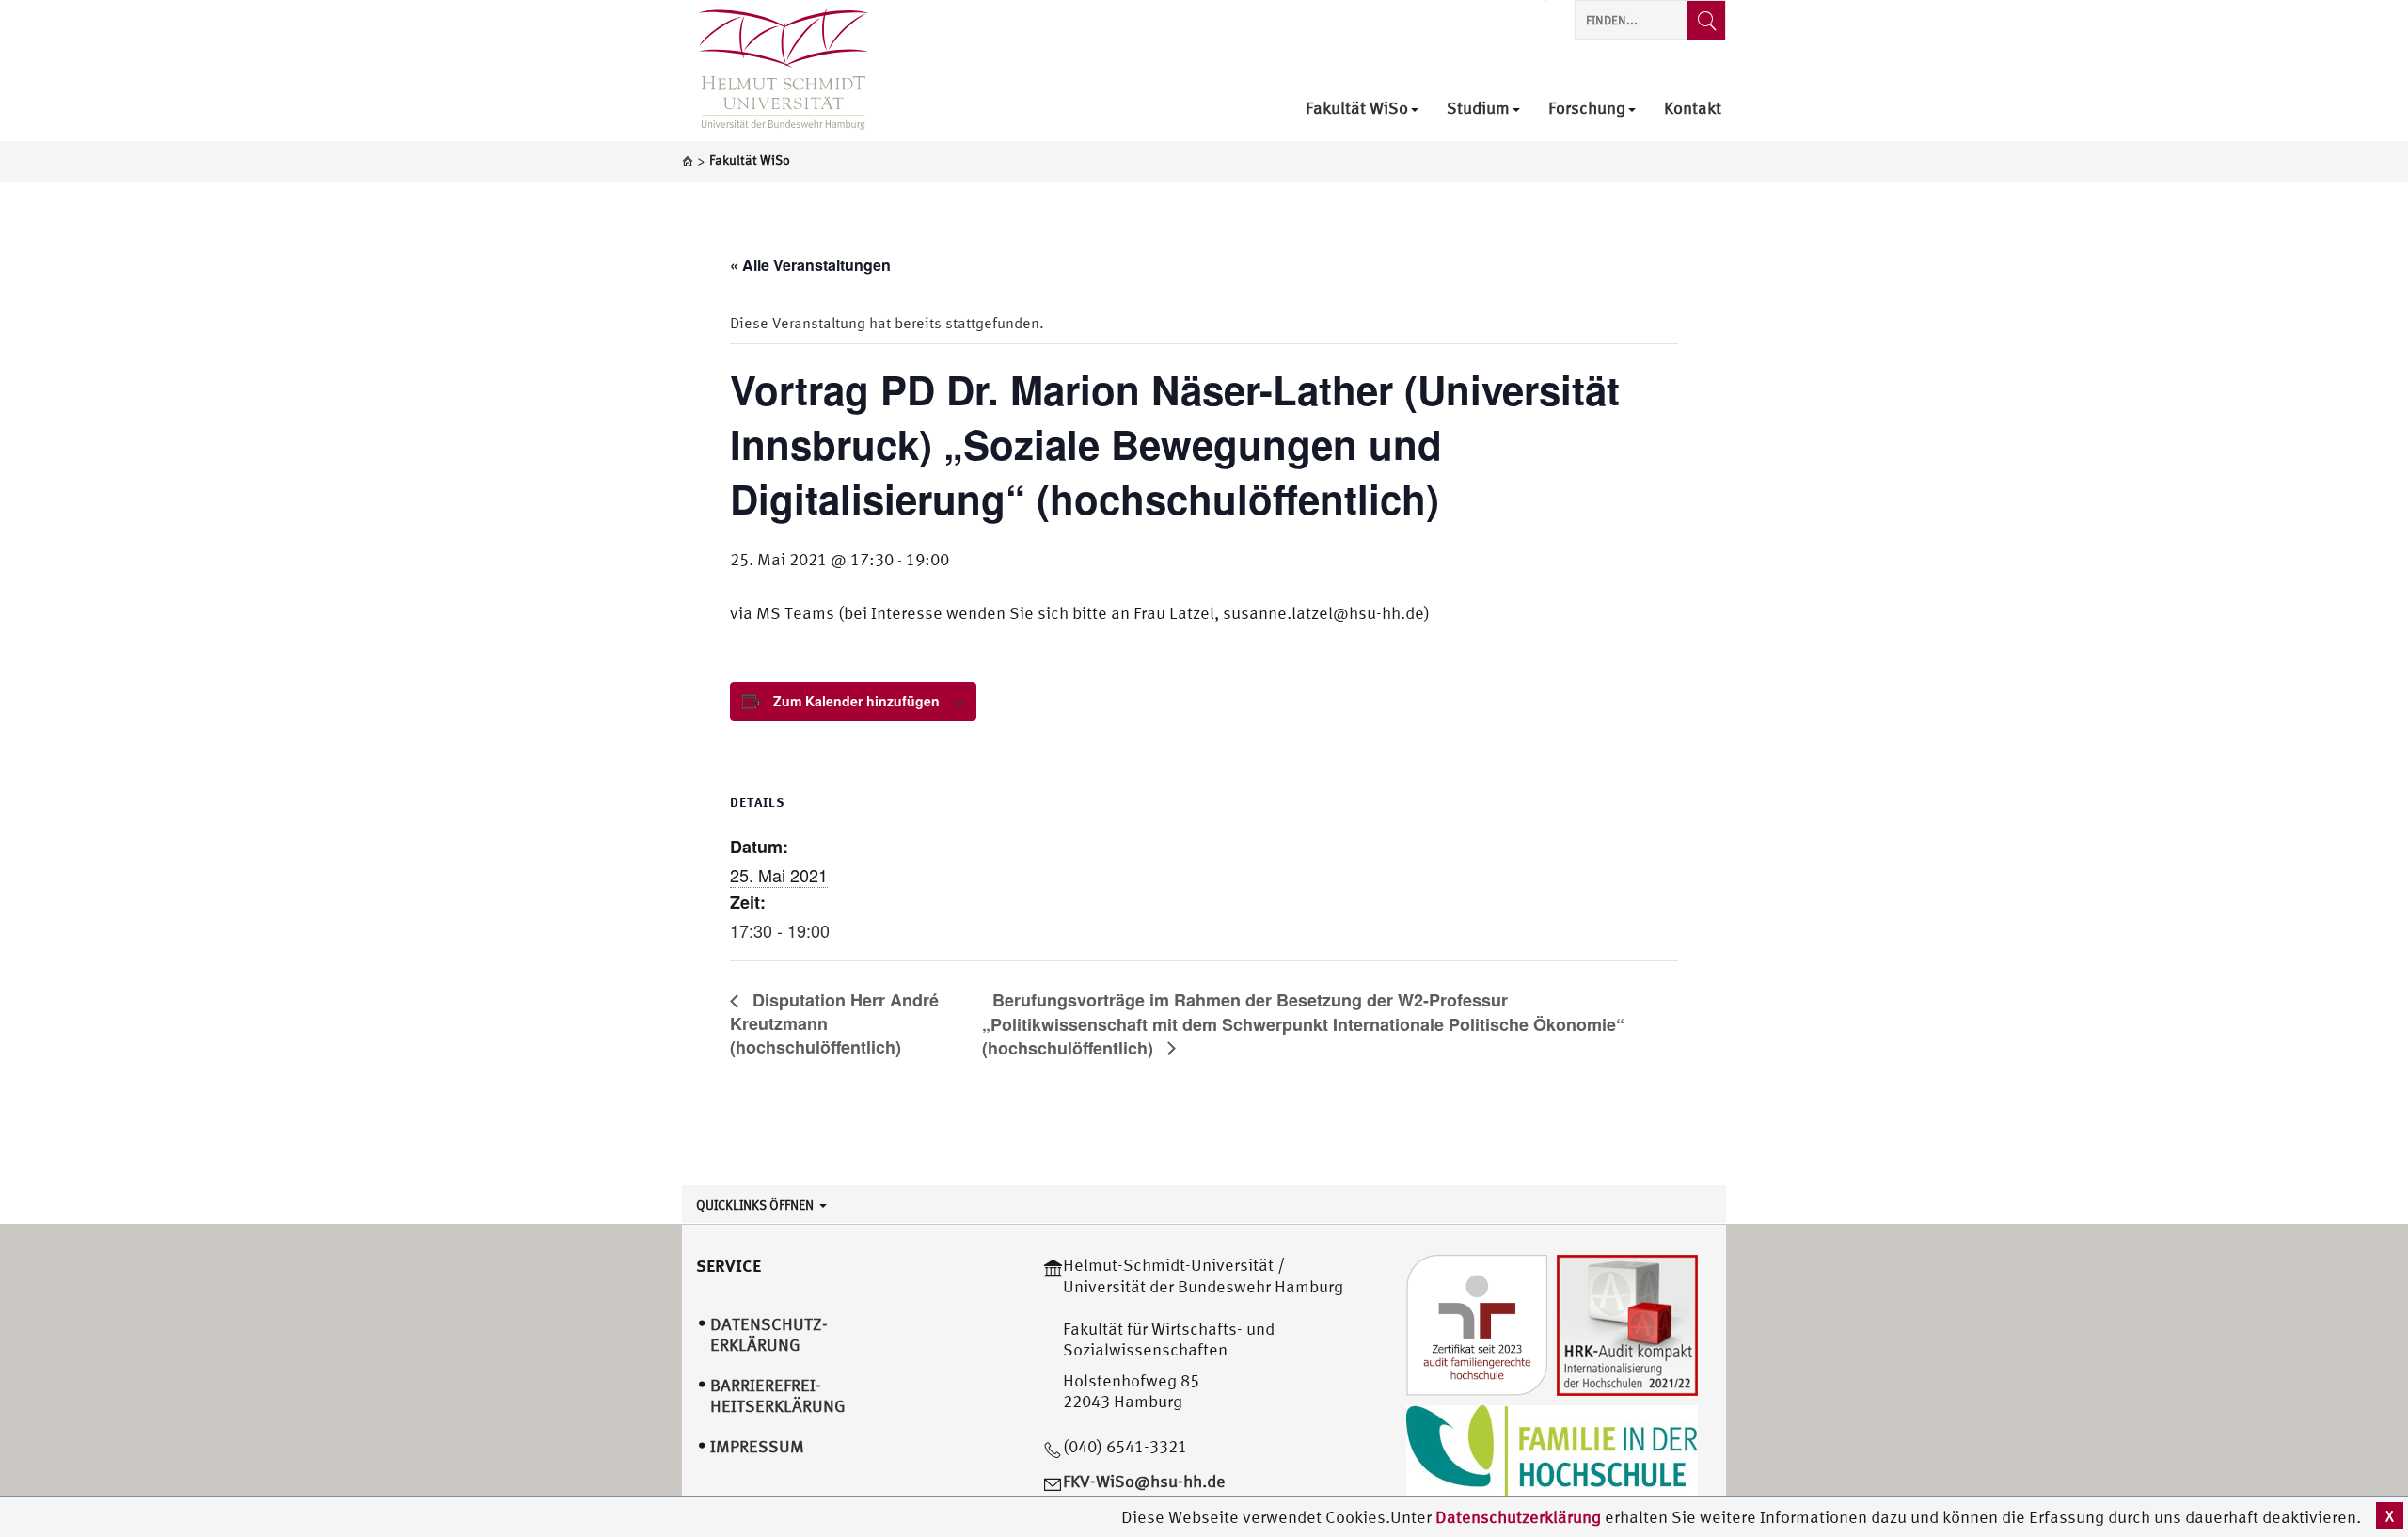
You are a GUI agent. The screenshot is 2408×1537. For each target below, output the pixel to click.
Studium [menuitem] (1478, 109)
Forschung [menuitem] (1587, 109)
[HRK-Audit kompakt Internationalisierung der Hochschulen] (1627, 1324)
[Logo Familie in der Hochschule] (1552, 1451)
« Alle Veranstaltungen (810, 265)
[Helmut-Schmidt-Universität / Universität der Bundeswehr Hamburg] (775, 71)
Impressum (757, 1446)
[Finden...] (1706, 20)
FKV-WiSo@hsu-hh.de (1144, 1481)
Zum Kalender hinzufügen (856, 701)
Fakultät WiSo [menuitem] (1357, 109)
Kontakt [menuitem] (1693, 109)
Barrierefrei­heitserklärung (778, 1396)
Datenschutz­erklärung (769, 1335)
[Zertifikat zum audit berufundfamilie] (1477, 1324)
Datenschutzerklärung (1518, 1517)
